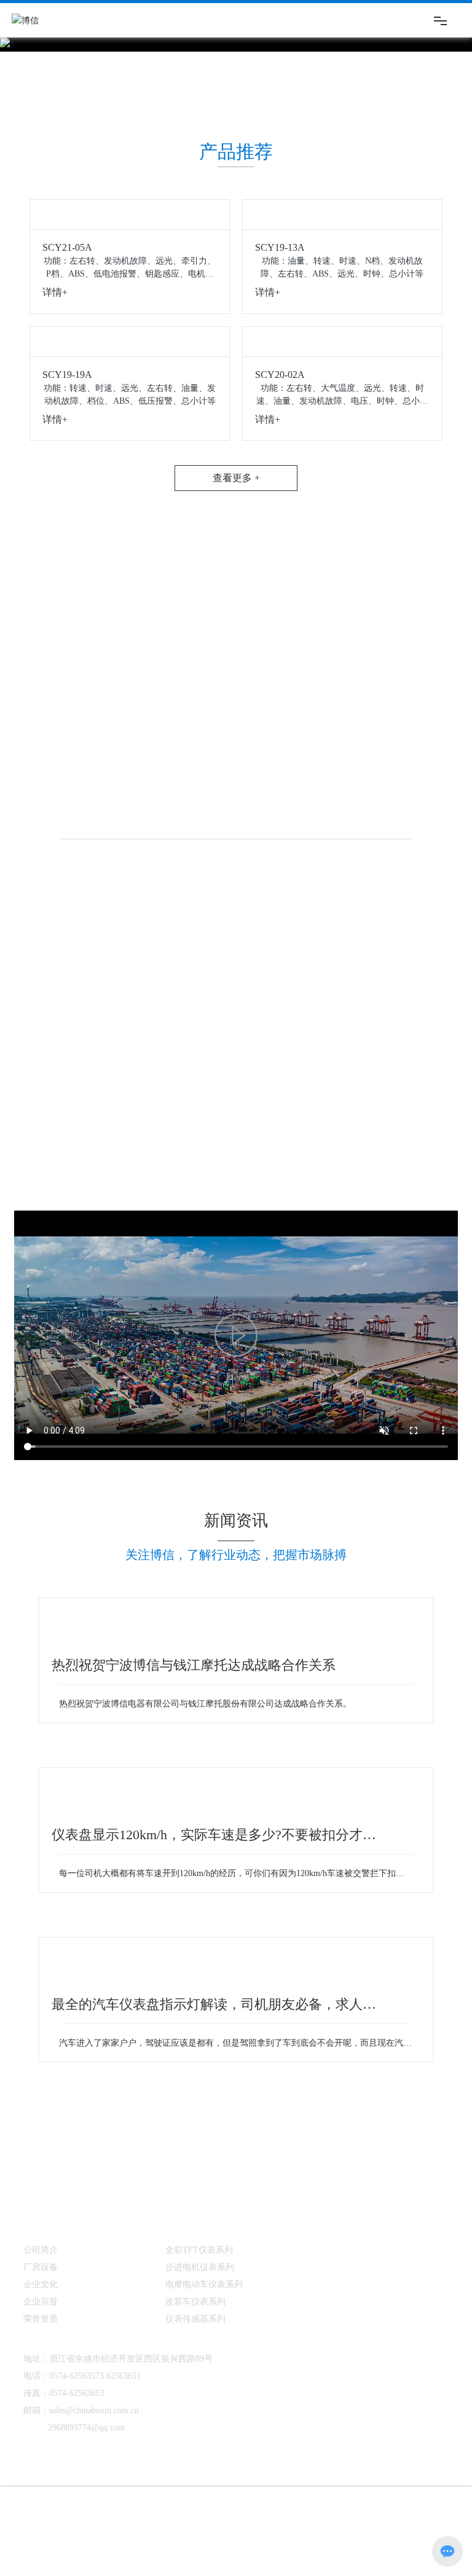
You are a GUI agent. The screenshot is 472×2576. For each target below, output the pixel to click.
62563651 (124, 2295)
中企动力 (348, 2427)
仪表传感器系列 (195, 2238)
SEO (403, 2427)
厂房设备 (41, 2186)
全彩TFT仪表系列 (199, 2169)
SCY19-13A (280, 242)
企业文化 (41, 2203)
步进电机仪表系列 (200, 2186)
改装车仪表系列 (195, 2221)
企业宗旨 (41, 2221)
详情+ (55, 287)
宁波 (379, 2427)
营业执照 (54, 2443)
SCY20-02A (280, 363)
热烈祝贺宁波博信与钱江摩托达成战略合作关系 (194, 1629)
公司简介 (41, 2169)
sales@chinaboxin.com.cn (94, 2329)
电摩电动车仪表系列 (204, 2203)
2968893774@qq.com (86, 2346)
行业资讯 (324, 2184)
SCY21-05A (67, 242)
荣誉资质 (41, 2238)
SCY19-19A (67, 363)
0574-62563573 (77, 2295)
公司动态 (324, 2168)
